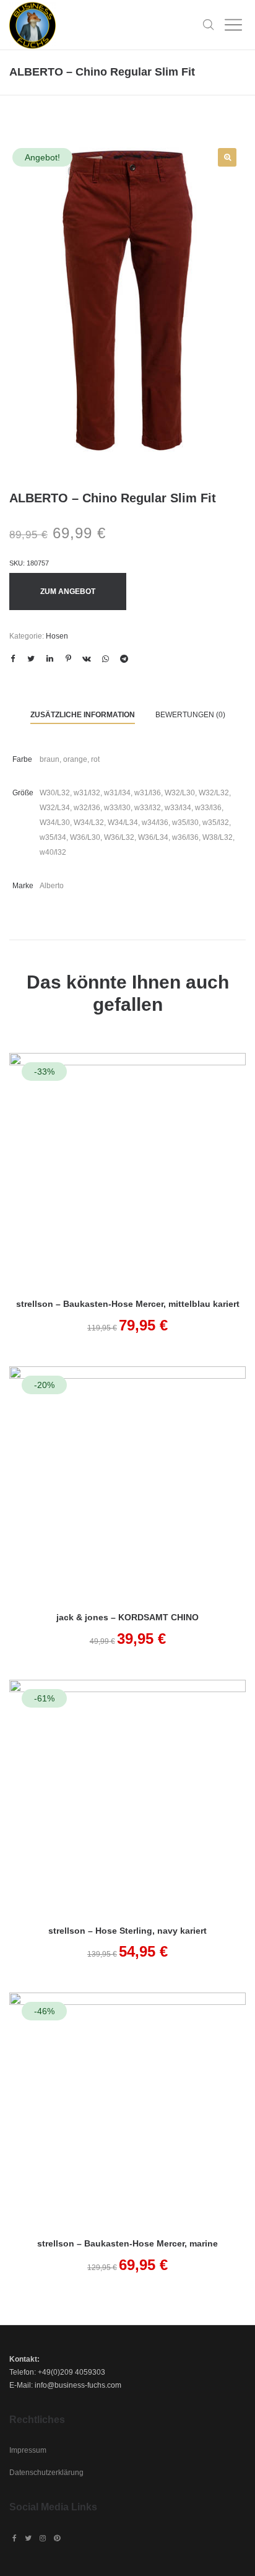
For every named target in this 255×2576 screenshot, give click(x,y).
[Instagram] (43, 2538)
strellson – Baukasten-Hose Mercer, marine (127, 2243)
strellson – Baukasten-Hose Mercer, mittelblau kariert (128, 1304)
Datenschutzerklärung (46, 2473)
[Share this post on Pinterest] (68, 659)
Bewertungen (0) (190, 715)
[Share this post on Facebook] (12, 659)
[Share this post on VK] (87, 659)
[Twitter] (28, 2538)
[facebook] (15, 2538)
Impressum (28, 2450)
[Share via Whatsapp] (105, 659)
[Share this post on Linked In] (50, 659)
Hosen (57, 636)
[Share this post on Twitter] (31, 659)
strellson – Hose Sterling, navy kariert (127, 1931)
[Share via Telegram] (124, 659)
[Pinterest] (57, 2538)
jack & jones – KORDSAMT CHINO (127, 1617)
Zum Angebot (68, 592)
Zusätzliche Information (83, 715)
